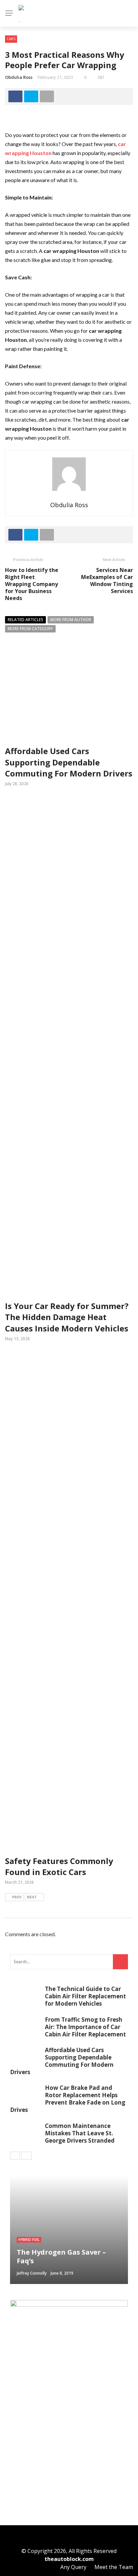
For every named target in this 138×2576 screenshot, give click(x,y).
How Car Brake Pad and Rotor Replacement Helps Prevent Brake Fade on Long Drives (68, 2099)
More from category (30, 629)
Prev (17, 1897)
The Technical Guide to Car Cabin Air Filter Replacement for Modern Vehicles (85, 1996)
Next (32, 1897)
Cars (11, 39)
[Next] (26, 2156)
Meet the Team (114, 2567)
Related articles (25, 620)
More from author (71, 620)
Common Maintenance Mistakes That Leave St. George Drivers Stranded (80, 2133)
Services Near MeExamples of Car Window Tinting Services (107, 580)
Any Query (73, 2567)
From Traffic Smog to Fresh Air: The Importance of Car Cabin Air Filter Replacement (85, 2027)
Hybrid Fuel (29, 2240)
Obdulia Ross (19, 77)
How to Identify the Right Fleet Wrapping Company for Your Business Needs (32, 584)
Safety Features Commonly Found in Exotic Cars (59, 1867)
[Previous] (15, 2156)
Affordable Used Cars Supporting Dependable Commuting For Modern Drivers (69, 762)
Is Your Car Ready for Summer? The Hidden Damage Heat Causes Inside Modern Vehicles (67, 1317)
